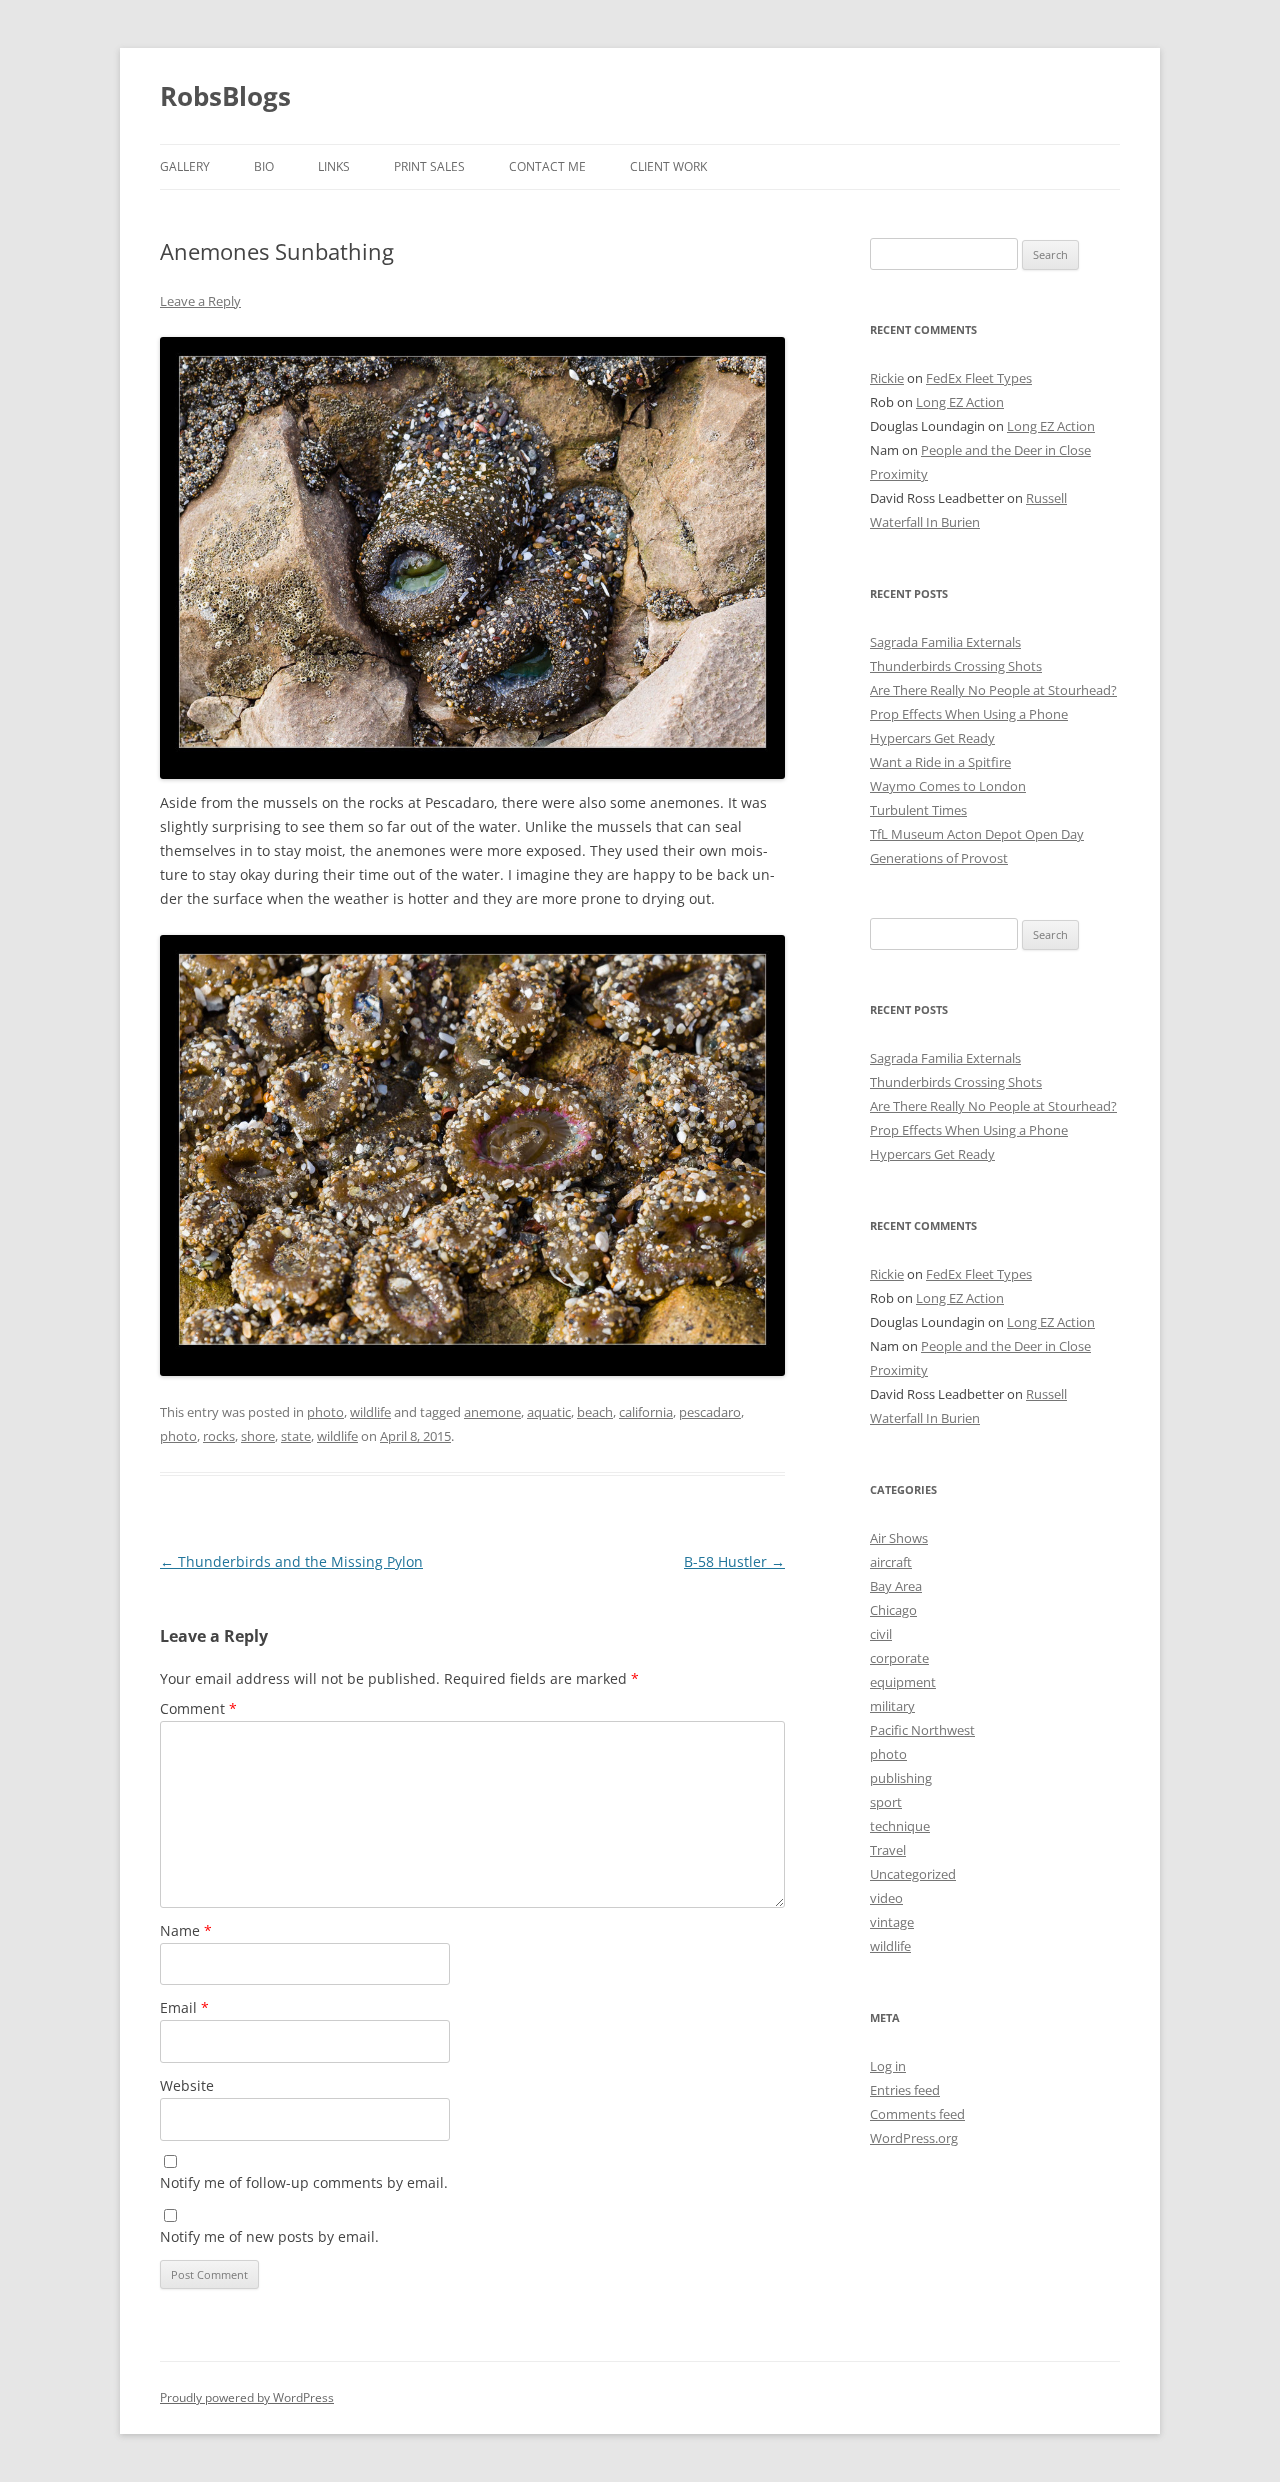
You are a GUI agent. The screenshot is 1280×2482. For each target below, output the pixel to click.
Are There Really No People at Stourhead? (993, 690)
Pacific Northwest (922, 1730)
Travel (888, 1850)
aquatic (549, 1412)
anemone (492, 1412)
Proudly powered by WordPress (247, 2397)
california (646, 1412)
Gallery (185, 166)
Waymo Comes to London (948, 786)
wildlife (370, 1412)
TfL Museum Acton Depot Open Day (977, 834)
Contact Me (547, 166)
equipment (903, 1682)
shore (258, 1436)
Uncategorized (913, 1874)
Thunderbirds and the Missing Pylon (291, 1561)
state (296, 1436)
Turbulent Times (918, 810)
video (886, 1898)
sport (886, 1802)
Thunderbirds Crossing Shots (956, 666)
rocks (219, 1436)
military (892, 1706)
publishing (901, 1778)
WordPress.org (914, 2138)
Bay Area (896, 1586)
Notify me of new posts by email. (269, 2236)
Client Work (668, 166)
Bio (264, 166)
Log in (888, 2066)
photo (325, 1412)
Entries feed (905, 2090)
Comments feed (917, 2114)
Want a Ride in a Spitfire (940, 762)
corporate (899, 1658)
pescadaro (710, 1412)
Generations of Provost (939, 858)
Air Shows (899, 1538)
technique (900, 1826)
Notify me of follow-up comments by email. (304, 2182)
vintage (892, 1922)
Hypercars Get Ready (932, 738)
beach (595, 1412)
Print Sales (429, 166)
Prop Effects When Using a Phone (969, 714)
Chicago (893, 1610)
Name (186, 1930)
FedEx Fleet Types (979, 378)
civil (881, 1634)
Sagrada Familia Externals (945, 642)
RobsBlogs (225, 96)
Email (184, 2007)
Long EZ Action (960, 402)
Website (187, 2085)
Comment (198, 1708)
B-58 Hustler (734, 1561)
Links (334, 166)
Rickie (887, 378)
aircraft (891, 1562)
